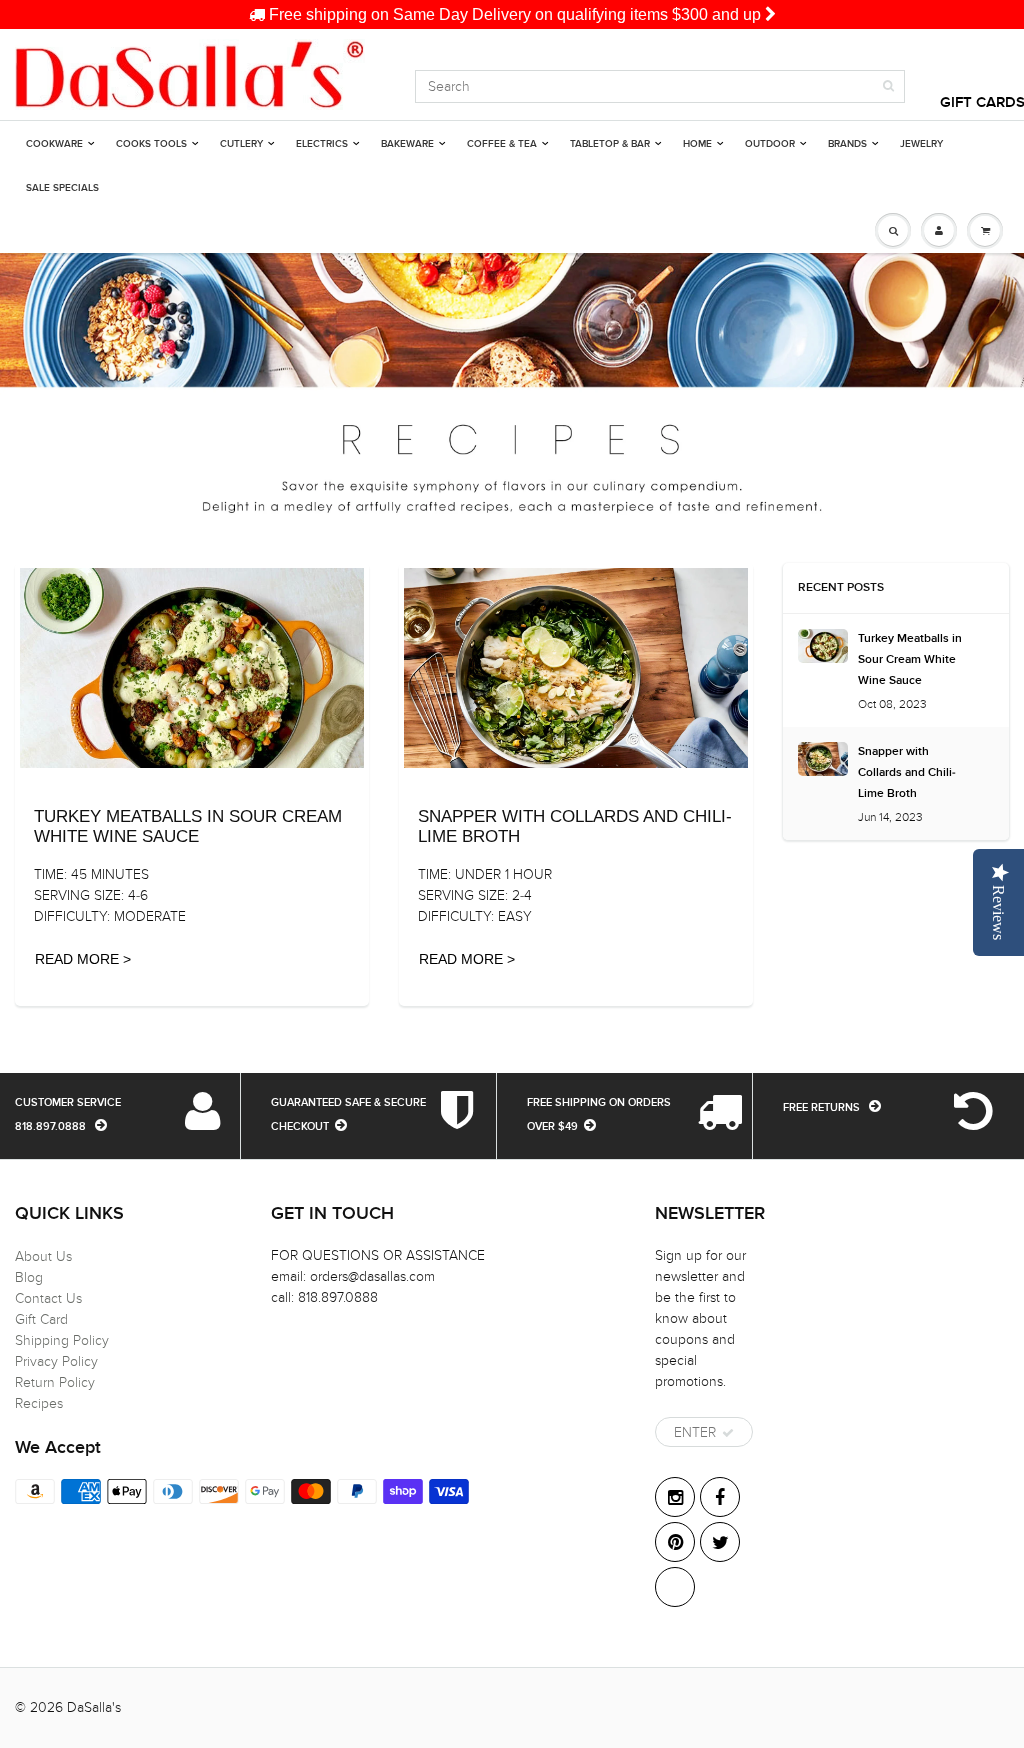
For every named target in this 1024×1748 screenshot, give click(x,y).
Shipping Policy (62, 1340)
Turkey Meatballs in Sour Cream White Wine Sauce (910, 660)
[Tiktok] (675, 1587)
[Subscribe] (728, 1433)
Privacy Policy (56, 1361)
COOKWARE (54, 144)
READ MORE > (83, 959)
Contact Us (48, 1298)
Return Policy (55, 1382)
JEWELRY (921, 144)
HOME (697, 144)
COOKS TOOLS (151, 144)
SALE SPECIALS (62, 188)
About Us (43, 1256)
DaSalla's (94, 1707)
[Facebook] (720, 1497)
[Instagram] (675, 1497)
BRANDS (847, 144)
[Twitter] (720, 1542)
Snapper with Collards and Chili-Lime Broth (907, 773)
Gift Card (41, 1319)
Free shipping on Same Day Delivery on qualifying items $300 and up (515, 14)
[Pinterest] (675, 1542)
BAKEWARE (407, 144)
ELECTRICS (322, 144)
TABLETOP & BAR (610, 144)
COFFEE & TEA (502, 144)
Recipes (39, 1403)
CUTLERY (241, 144)
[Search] (888, 86)
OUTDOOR (770, 144)
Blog (29, 1277)
